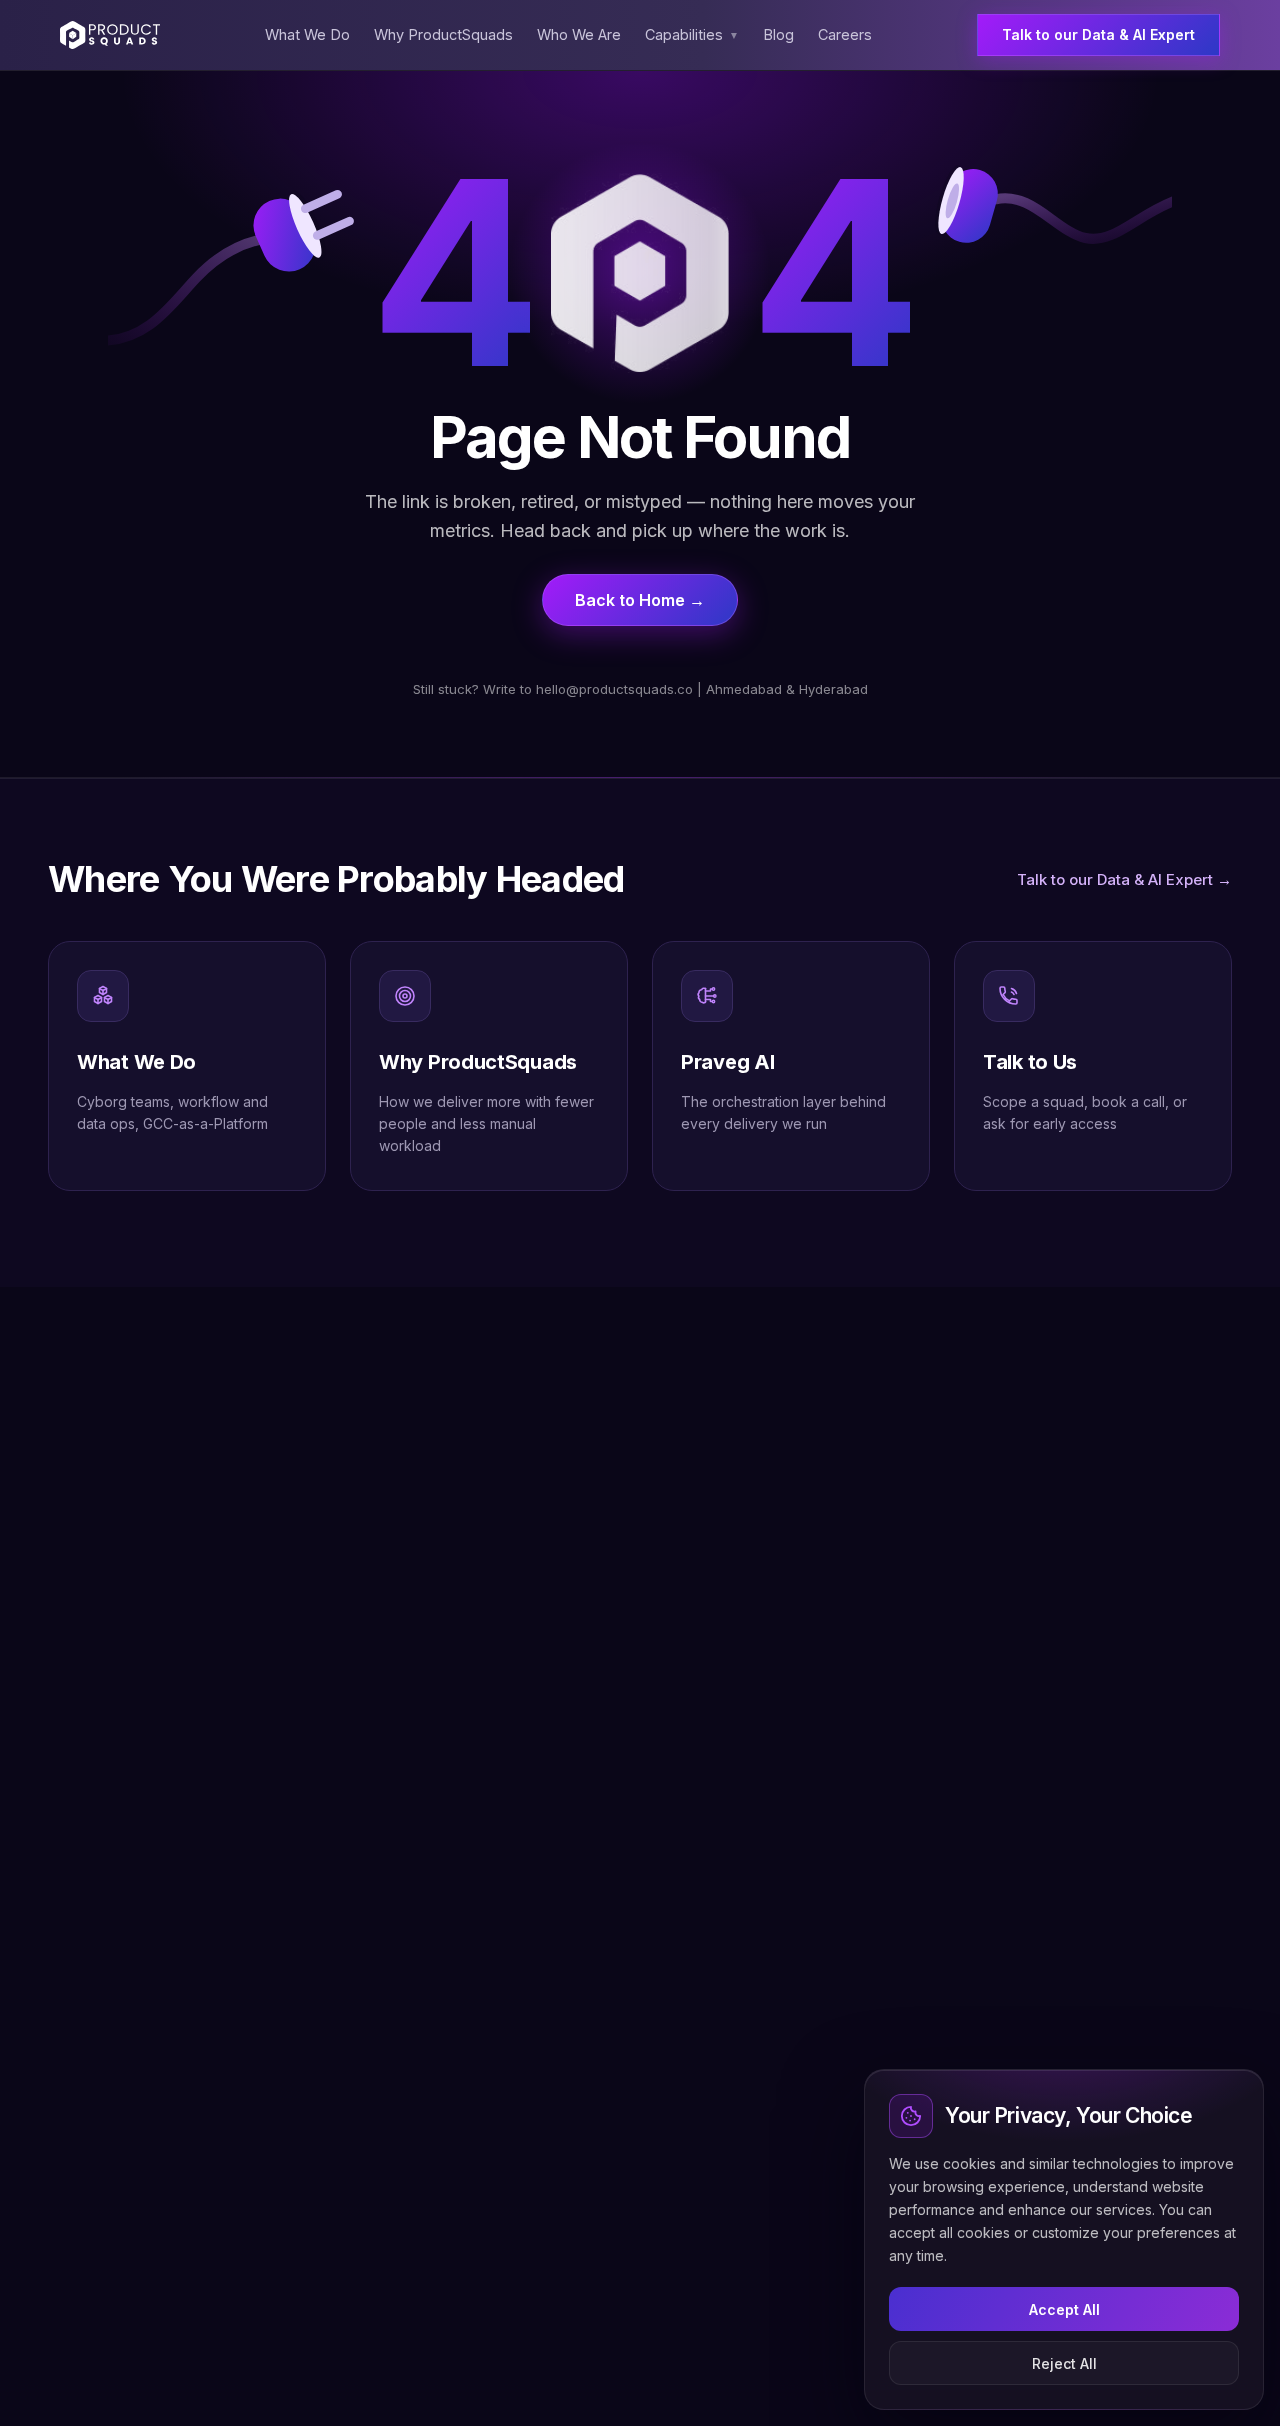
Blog (778, 34)
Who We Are (579, 34)
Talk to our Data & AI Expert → (1124, 879)
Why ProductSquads (443, 34)
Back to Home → (640, 600)
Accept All (1064, 2309)
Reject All (1064, 2363)
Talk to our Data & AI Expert (1098, 34)
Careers (845, 34)
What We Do (307, 34)
